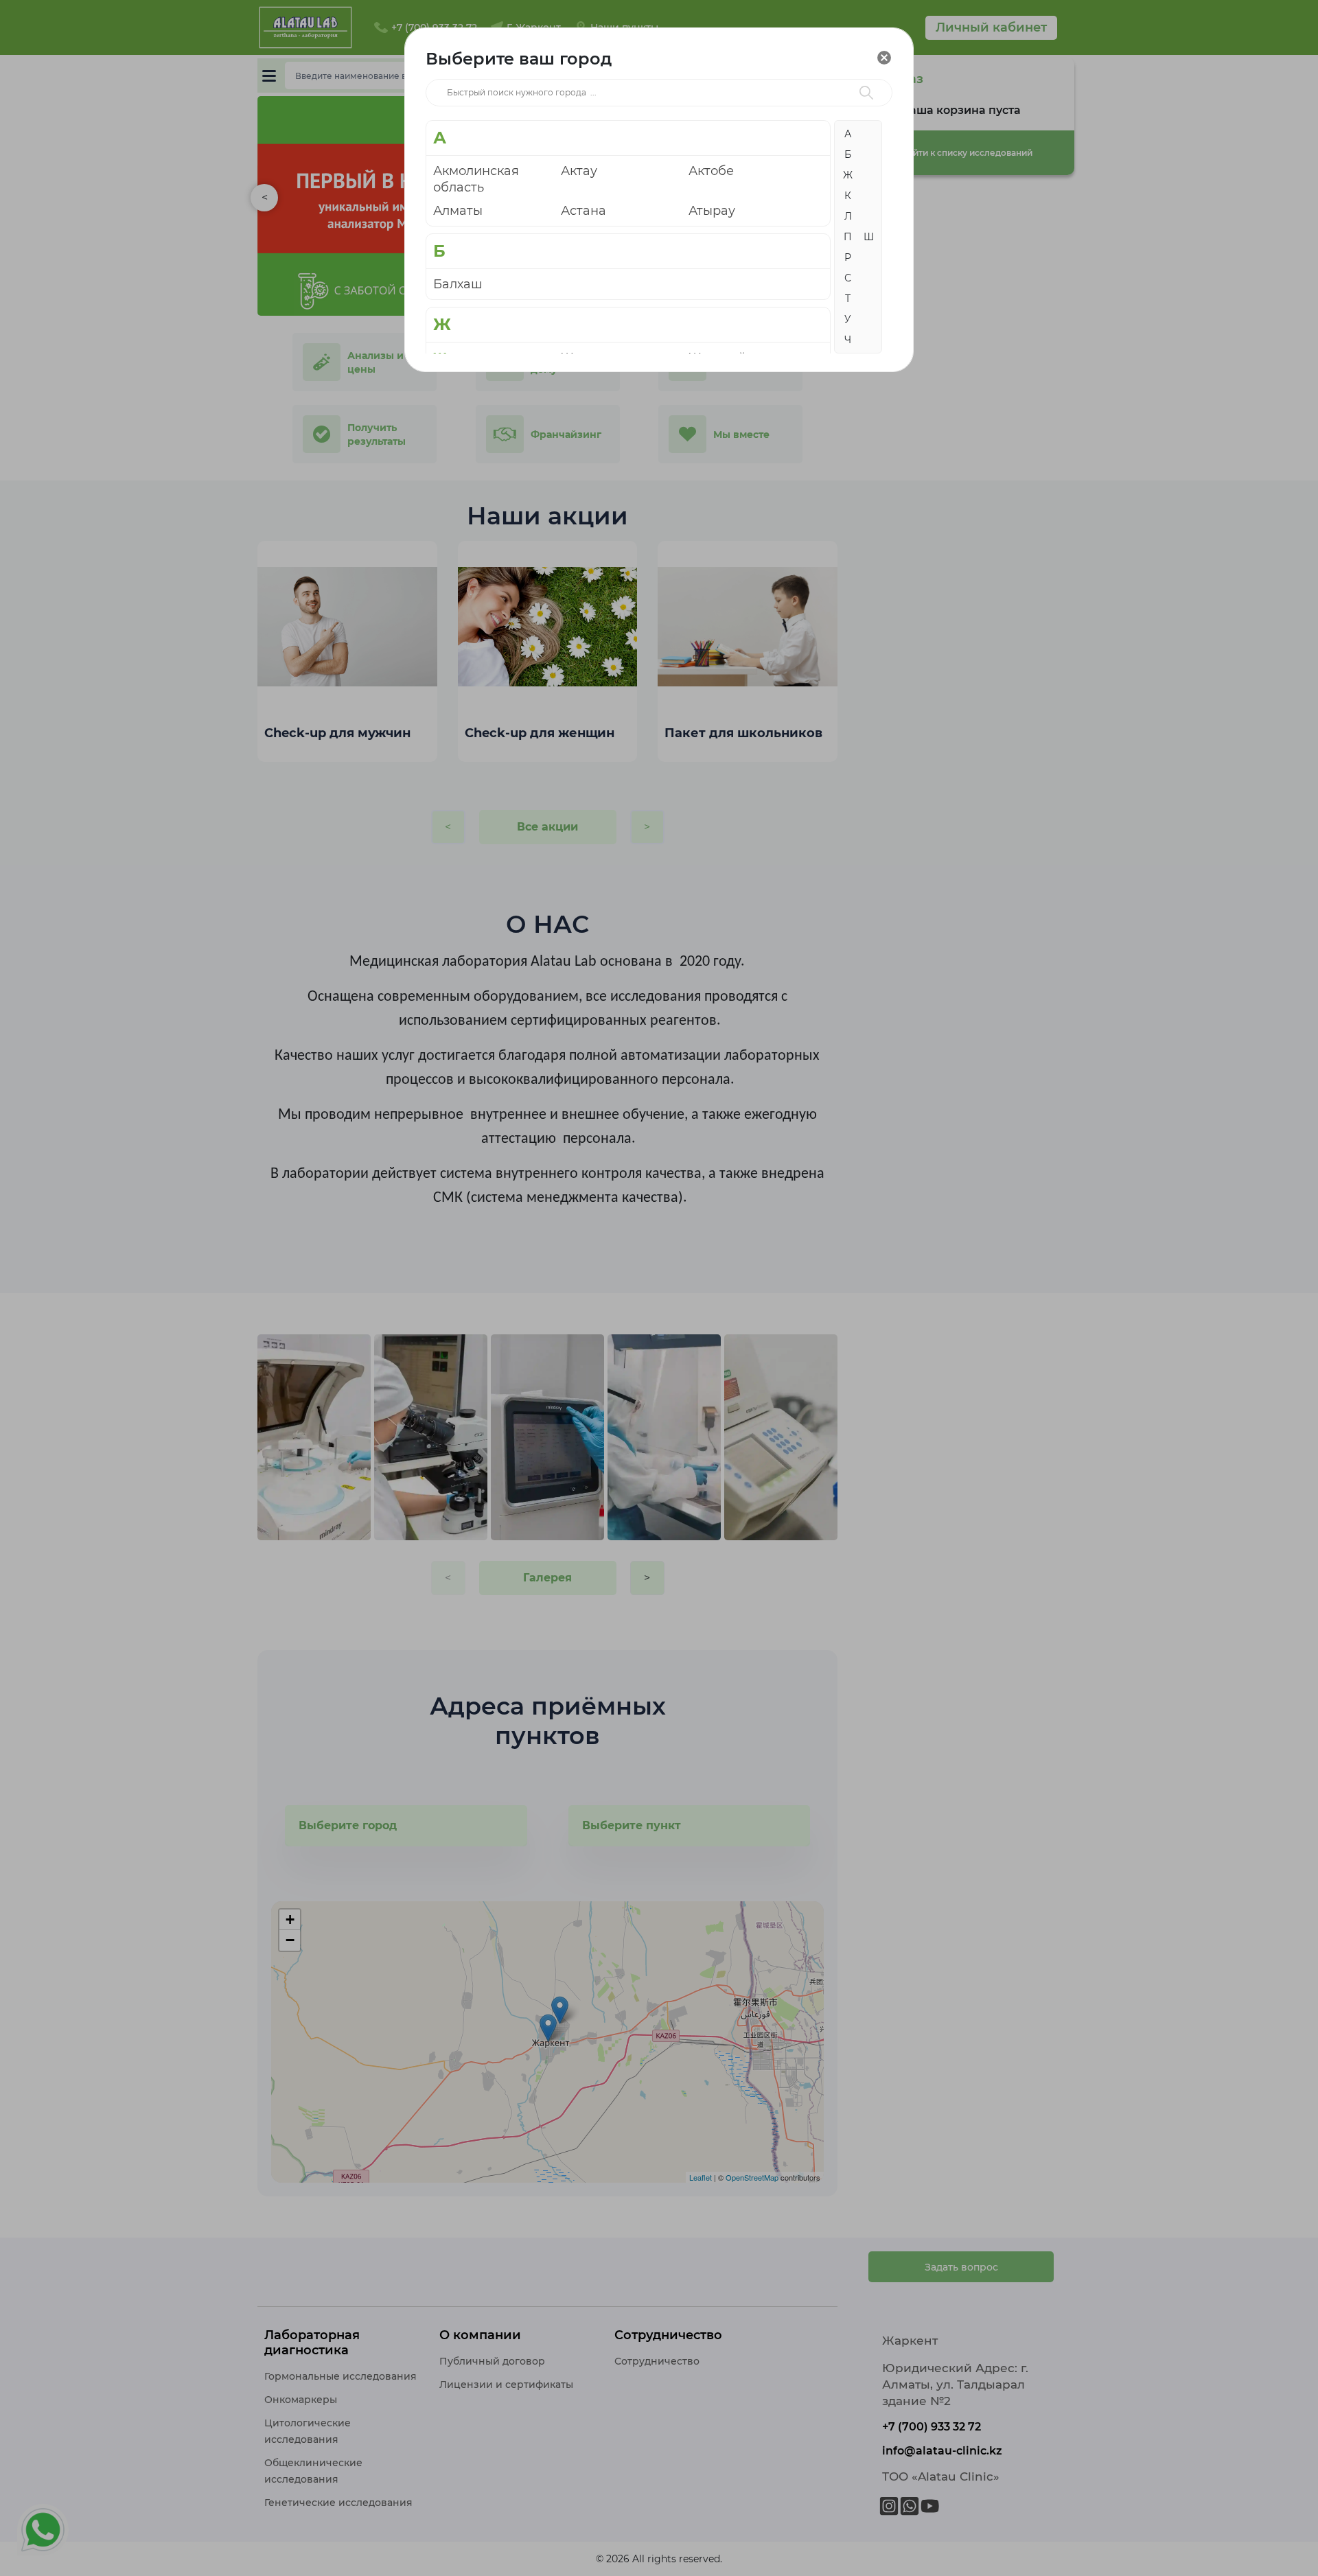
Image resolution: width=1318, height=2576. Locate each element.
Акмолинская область (476, 179)
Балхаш (458, 284)
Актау (579, 171)
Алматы (458, 211)
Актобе (711, 171)
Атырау (712, 211)
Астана (583, 211)
